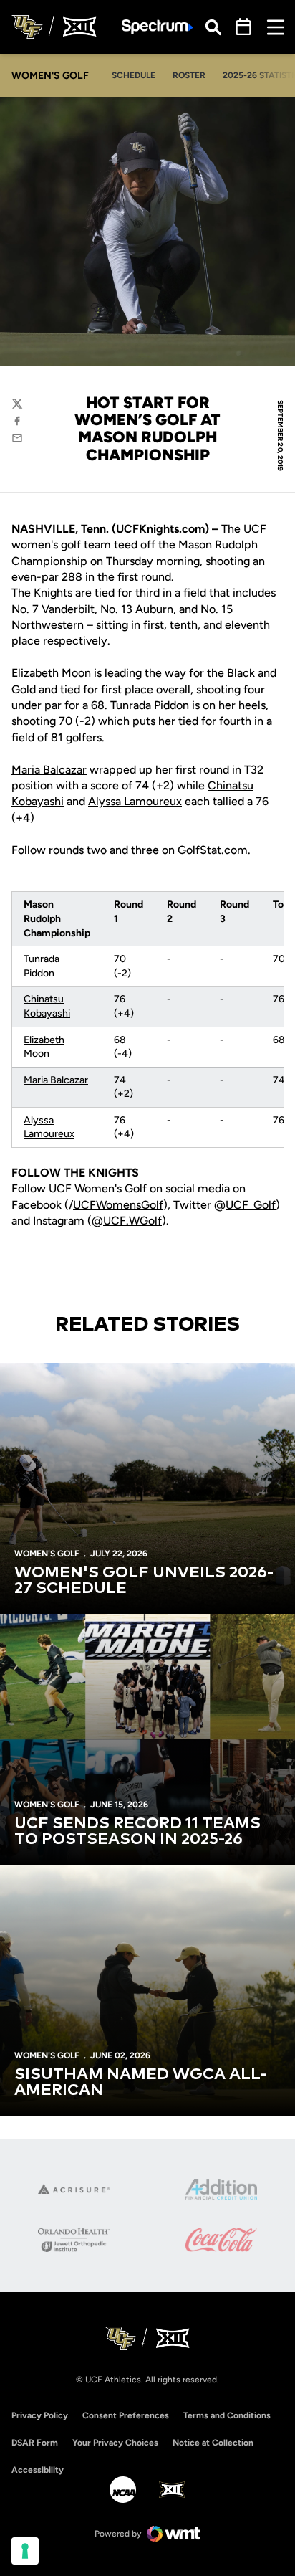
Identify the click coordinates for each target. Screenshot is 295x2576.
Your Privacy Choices (115, 2443)
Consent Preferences (126, 2415)
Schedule (134, 75)
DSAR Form (35, 2443)
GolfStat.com (213, 850)
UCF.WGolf (132, 1221)
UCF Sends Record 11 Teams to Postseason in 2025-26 (137, 1832)
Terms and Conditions (227, 2415)
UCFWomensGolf (118, 1205)
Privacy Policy (40, 2415)
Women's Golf (47, 1554)
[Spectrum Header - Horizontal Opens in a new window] (158, 27)
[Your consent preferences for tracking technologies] (25, 2551)
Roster (189, 75)
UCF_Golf (251, 1205)
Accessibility (38, 2470)
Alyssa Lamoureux (135, 801)
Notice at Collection (213, 2443)
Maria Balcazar (49, 770)
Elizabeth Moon (51, 673)
